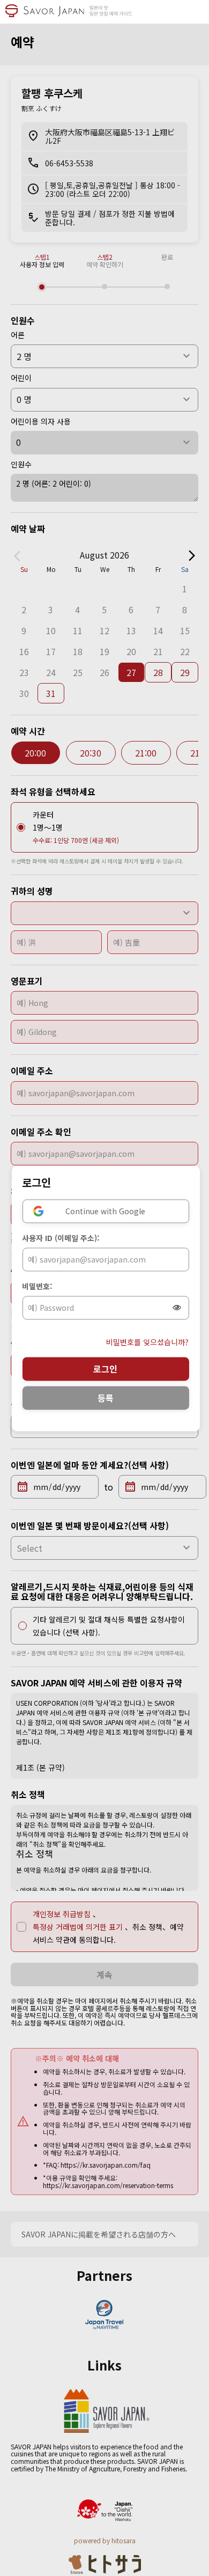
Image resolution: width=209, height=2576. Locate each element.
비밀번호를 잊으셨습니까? (147, 1342)
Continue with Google (105, 1211)
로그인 (105, 1369)
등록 (106, 1398)
